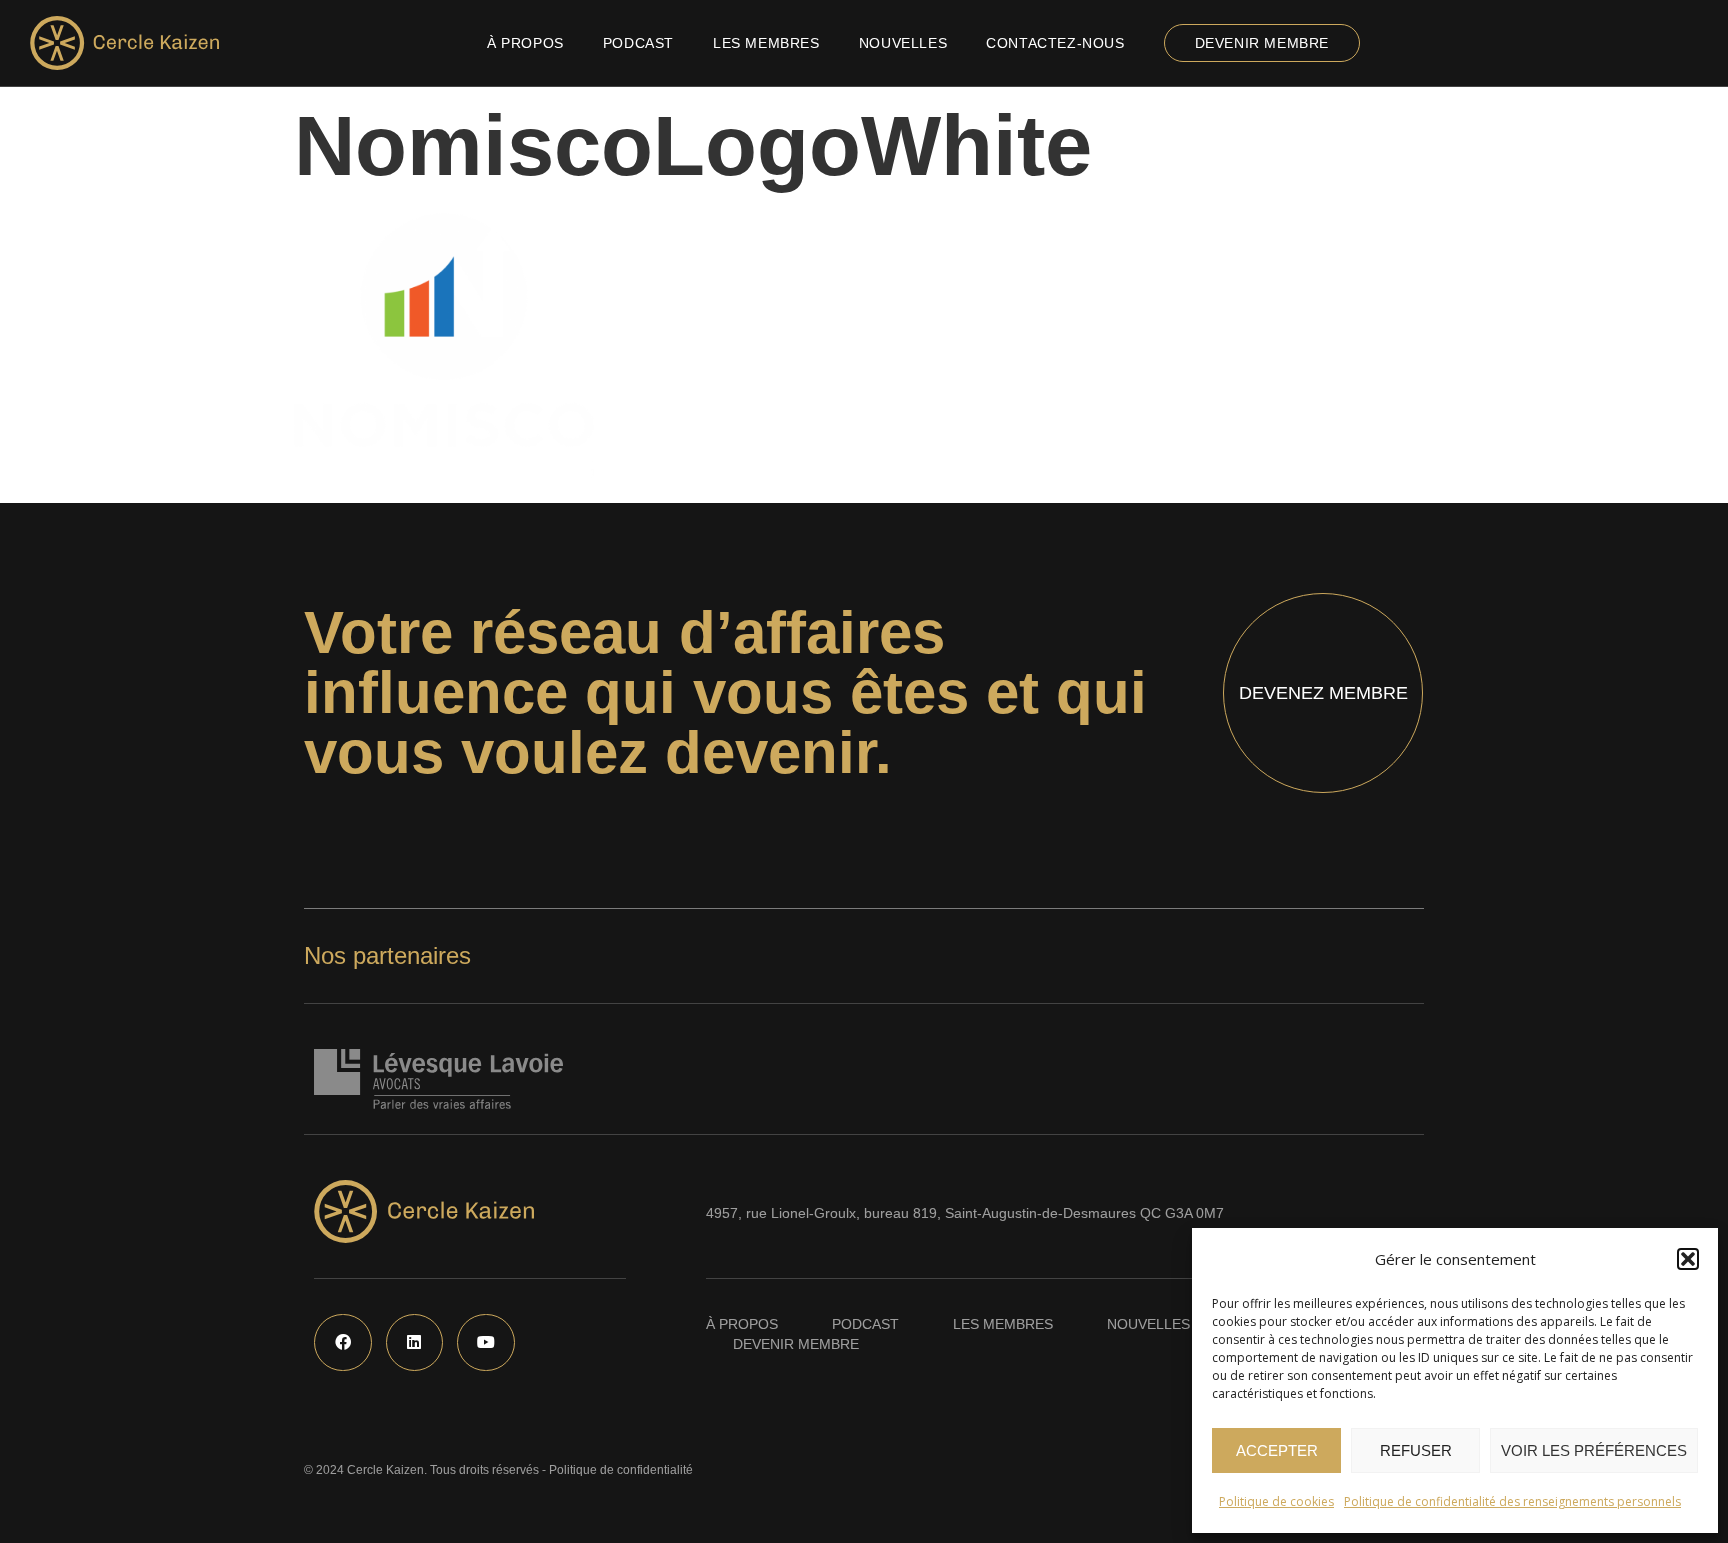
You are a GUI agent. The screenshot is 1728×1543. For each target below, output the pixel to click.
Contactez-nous (1055, 43)
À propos (525, 43)
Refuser (1416, 1450)
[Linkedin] (415, 1343)
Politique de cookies (1276, 1501)
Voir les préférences (1594, 1450)
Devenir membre (1262, 43)
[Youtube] (486, 1343)
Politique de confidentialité (621, 1470)
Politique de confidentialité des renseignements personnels (1512, 1501)
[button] (1688, 1259)
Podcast (638, 43)
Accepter (1277, 1450)
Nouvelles (903, 43)
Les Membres (766, 43)
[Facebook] (343, 1343)
